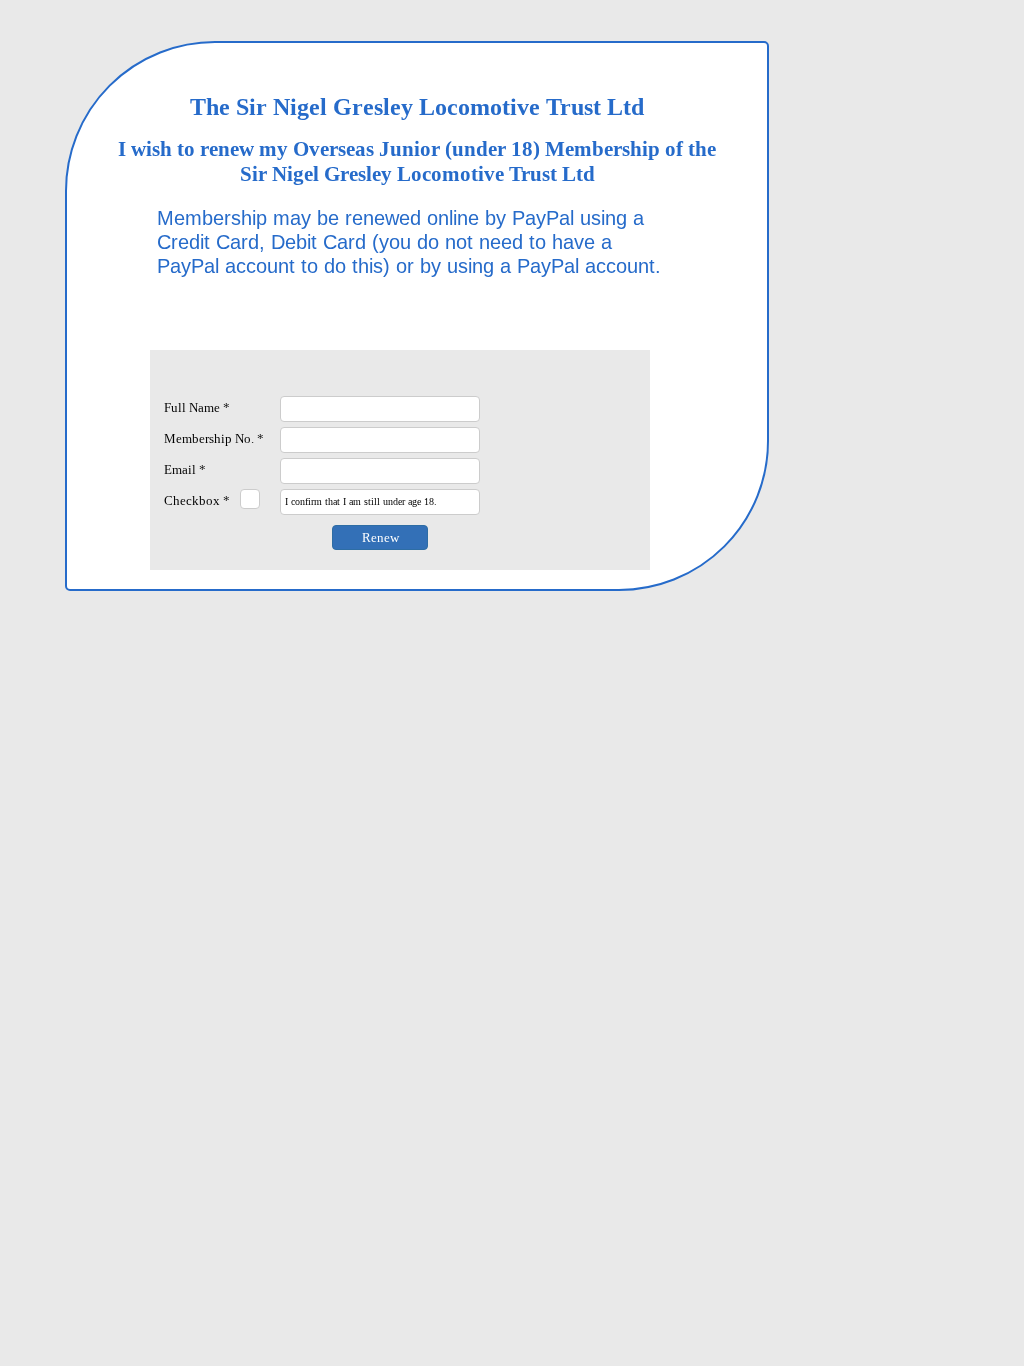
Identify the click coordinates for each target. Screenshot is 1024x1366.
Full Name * (197, 407)
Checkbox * (197, 500)
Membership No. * (214, 438)
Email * (185, 469)
